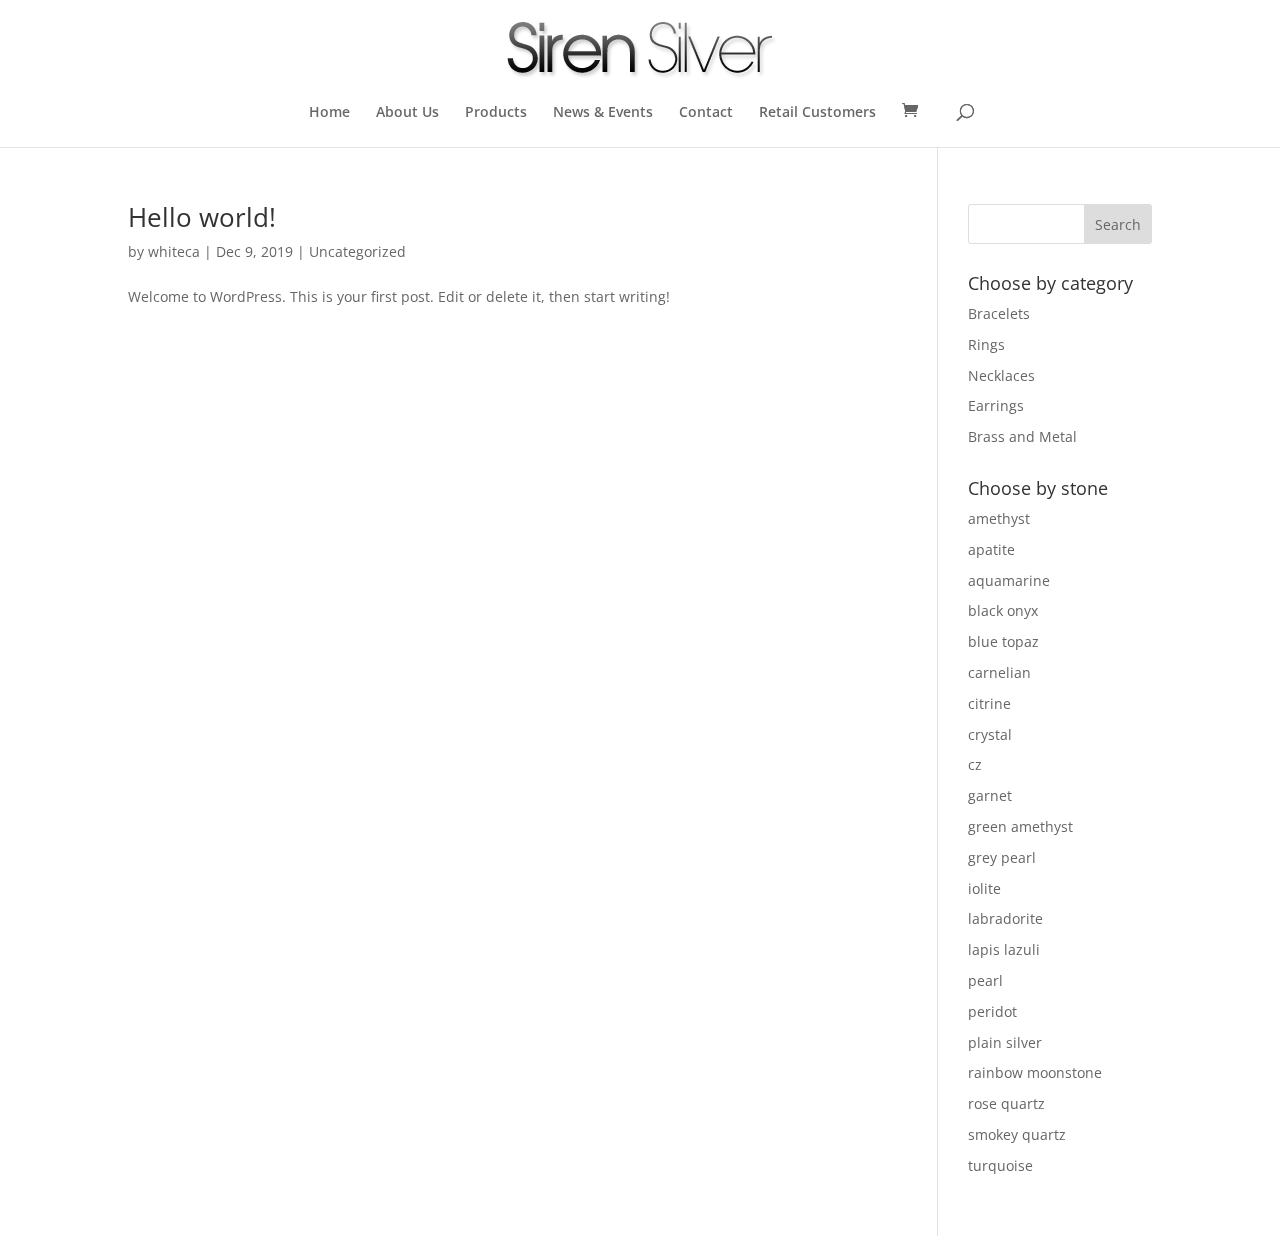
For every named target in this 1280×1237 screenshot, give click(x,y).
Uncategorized (357, 251)
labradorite (1005, 918)
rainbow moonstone (1035, 1072)
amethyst (999, 518)
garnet (990, 795)
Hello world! (202, 217)
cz (975, 764)
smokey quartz (1017, 1134)
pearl (985, 980)
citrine (989, 703)
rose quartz (1006, 1103)
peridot (992, 1011)
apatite (991, 549)
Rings (986, 344)
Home (329, 113)
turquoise (1000, 1165)
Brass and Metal (1022, 436)
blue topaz (1003, 641)
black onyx (1003, 610)
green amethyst (1020, 826)
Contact (706, 113)
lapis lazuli (1004, 949)
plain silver (1005, 1042)
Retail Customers (817, 113)
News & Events (603, 113)
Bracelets (999, 313)
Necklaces (1001, 375)
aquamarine (1009, 580)
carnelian (999, 672)
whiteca (174, 251)
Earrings (996, 405)
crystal (990, 734)
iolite (984, 888)
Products (496, 113)
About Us (407, 113)
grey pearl (1002, 857)
